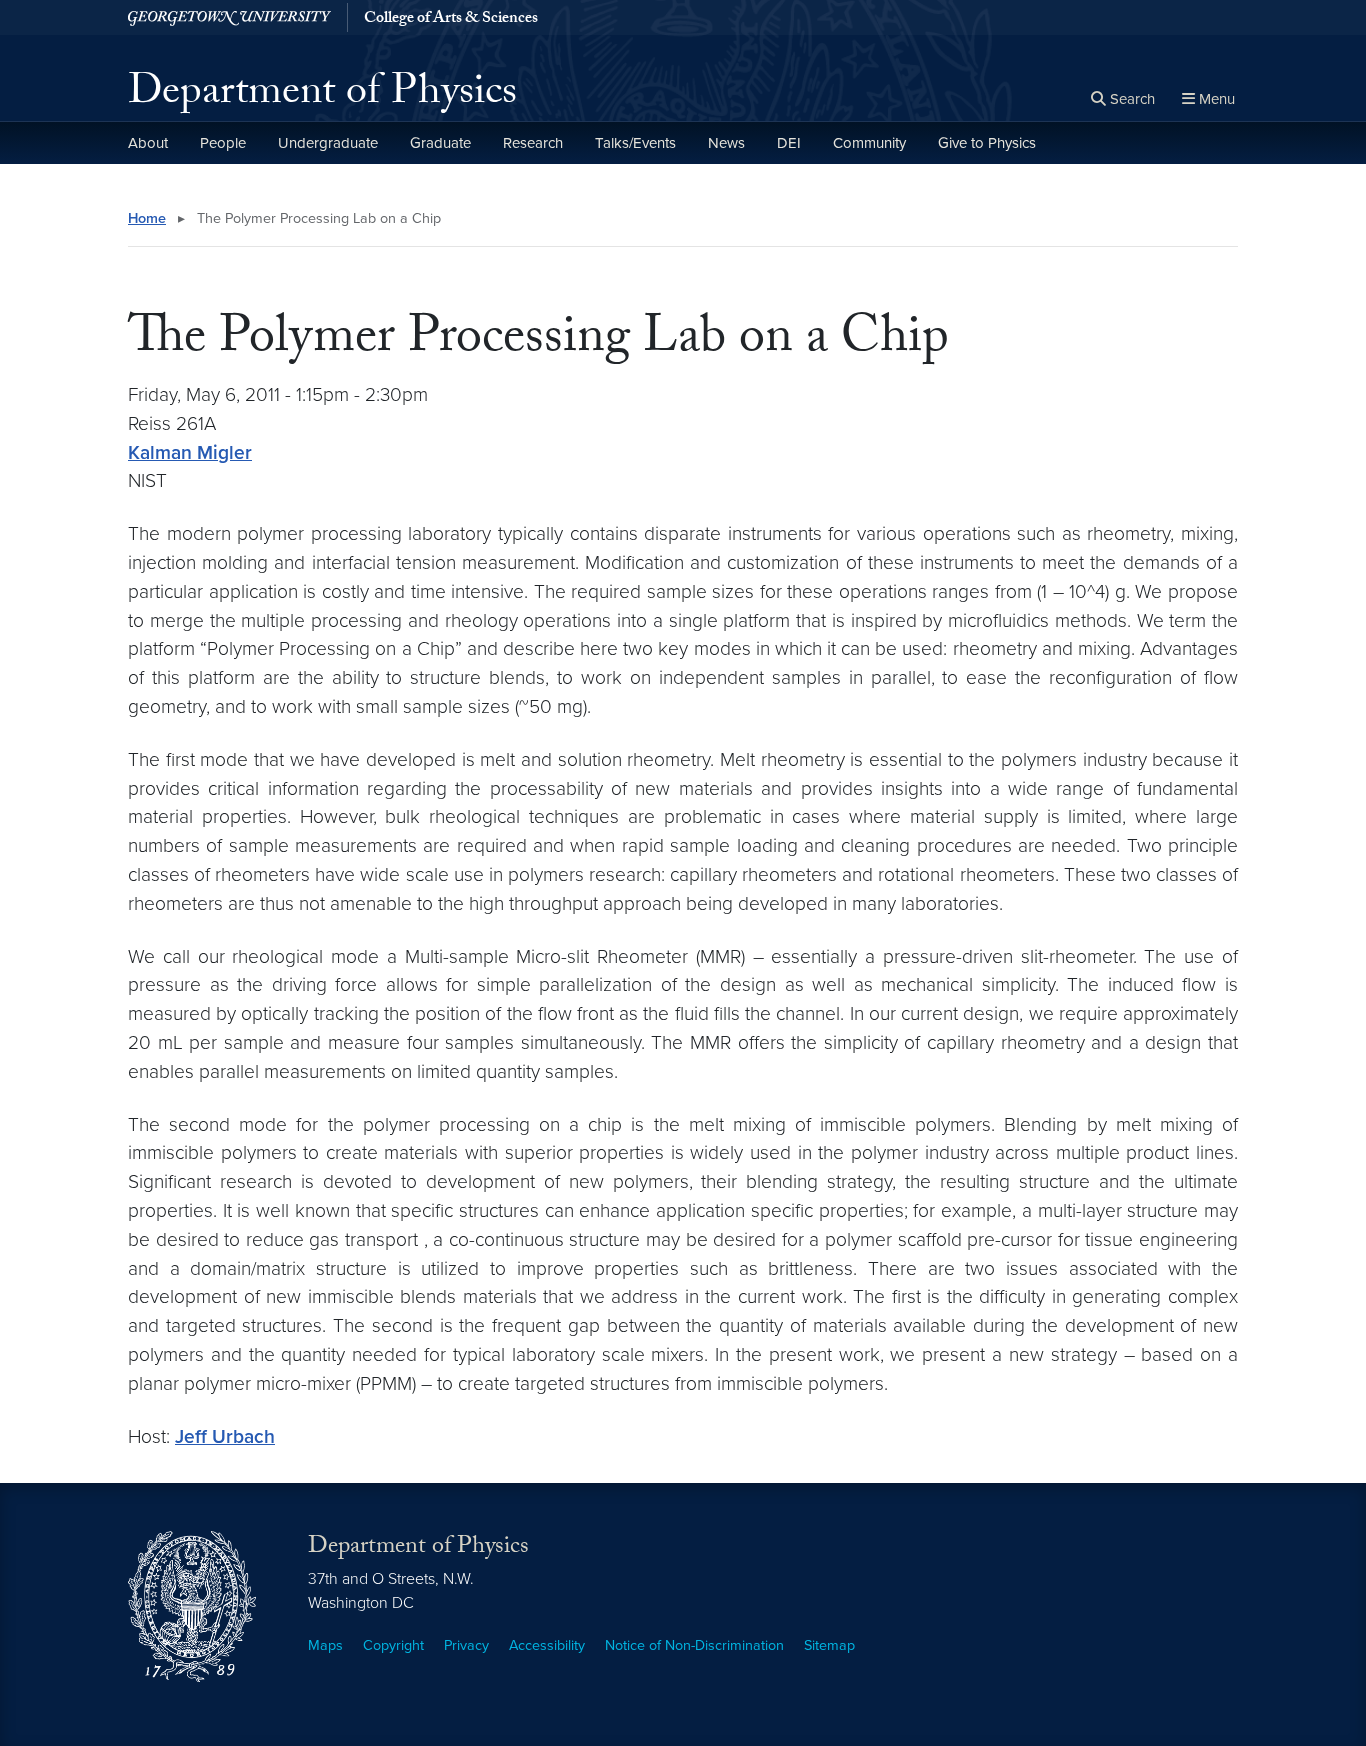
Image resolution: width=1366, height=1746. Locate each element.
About (148, 143)
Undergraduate (328, 143)
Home (147, 218)
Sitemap (829, 1645)
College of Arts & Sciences (451, 20)
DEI (789, 143)
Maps (325, 1645)
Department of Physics (322, 96)
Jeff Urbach (225, 1436)
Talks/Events (635, 143)
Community (869, 143)
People (223, 143)
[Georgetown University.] (229, 17)
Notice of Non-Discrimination (694, 1645)
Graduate (440, 143)
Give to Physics (987, 143)
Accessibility (547, 1645)
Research (533, 143)
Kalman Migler (190, 452)
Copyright (393, 1645)
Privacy (466, 1645)
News (726, 143)
